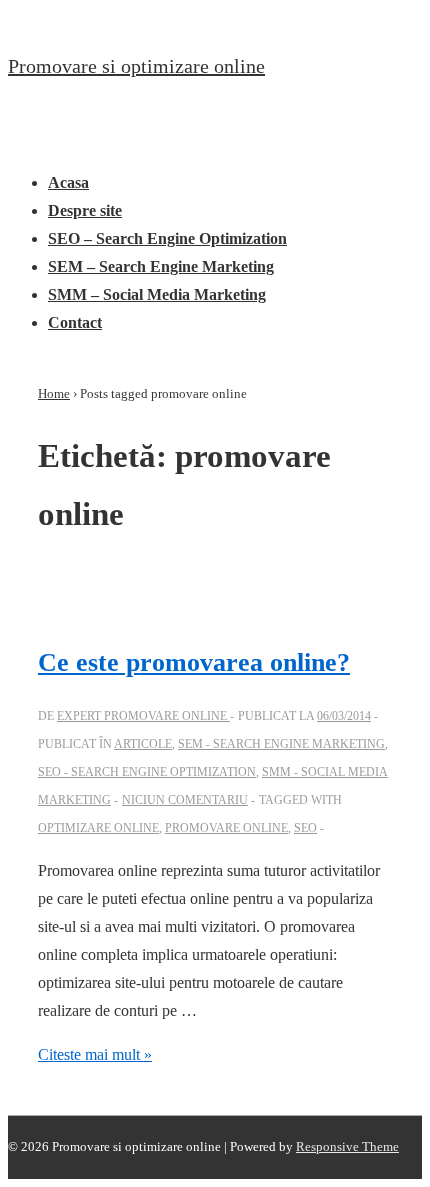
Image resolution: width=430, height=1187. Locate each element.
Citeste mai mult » (95, 1054)
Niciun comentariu (185, 800)
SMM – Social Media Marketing (157, 294)
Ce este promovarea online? (194, 662)
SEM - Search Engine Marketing (281, 744)
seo (305, 828)
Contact (75, 322)
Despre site (85, 210)
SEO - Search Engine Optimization (147, 772)
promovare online (226, 828)
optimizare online (98, 828)
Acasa (68, 182)
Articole (143, 744)
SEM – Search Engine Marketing (161, 266)
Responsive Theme (347, 1146)
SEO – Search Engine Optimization (167, 238)
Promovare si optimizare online (136, 66)
